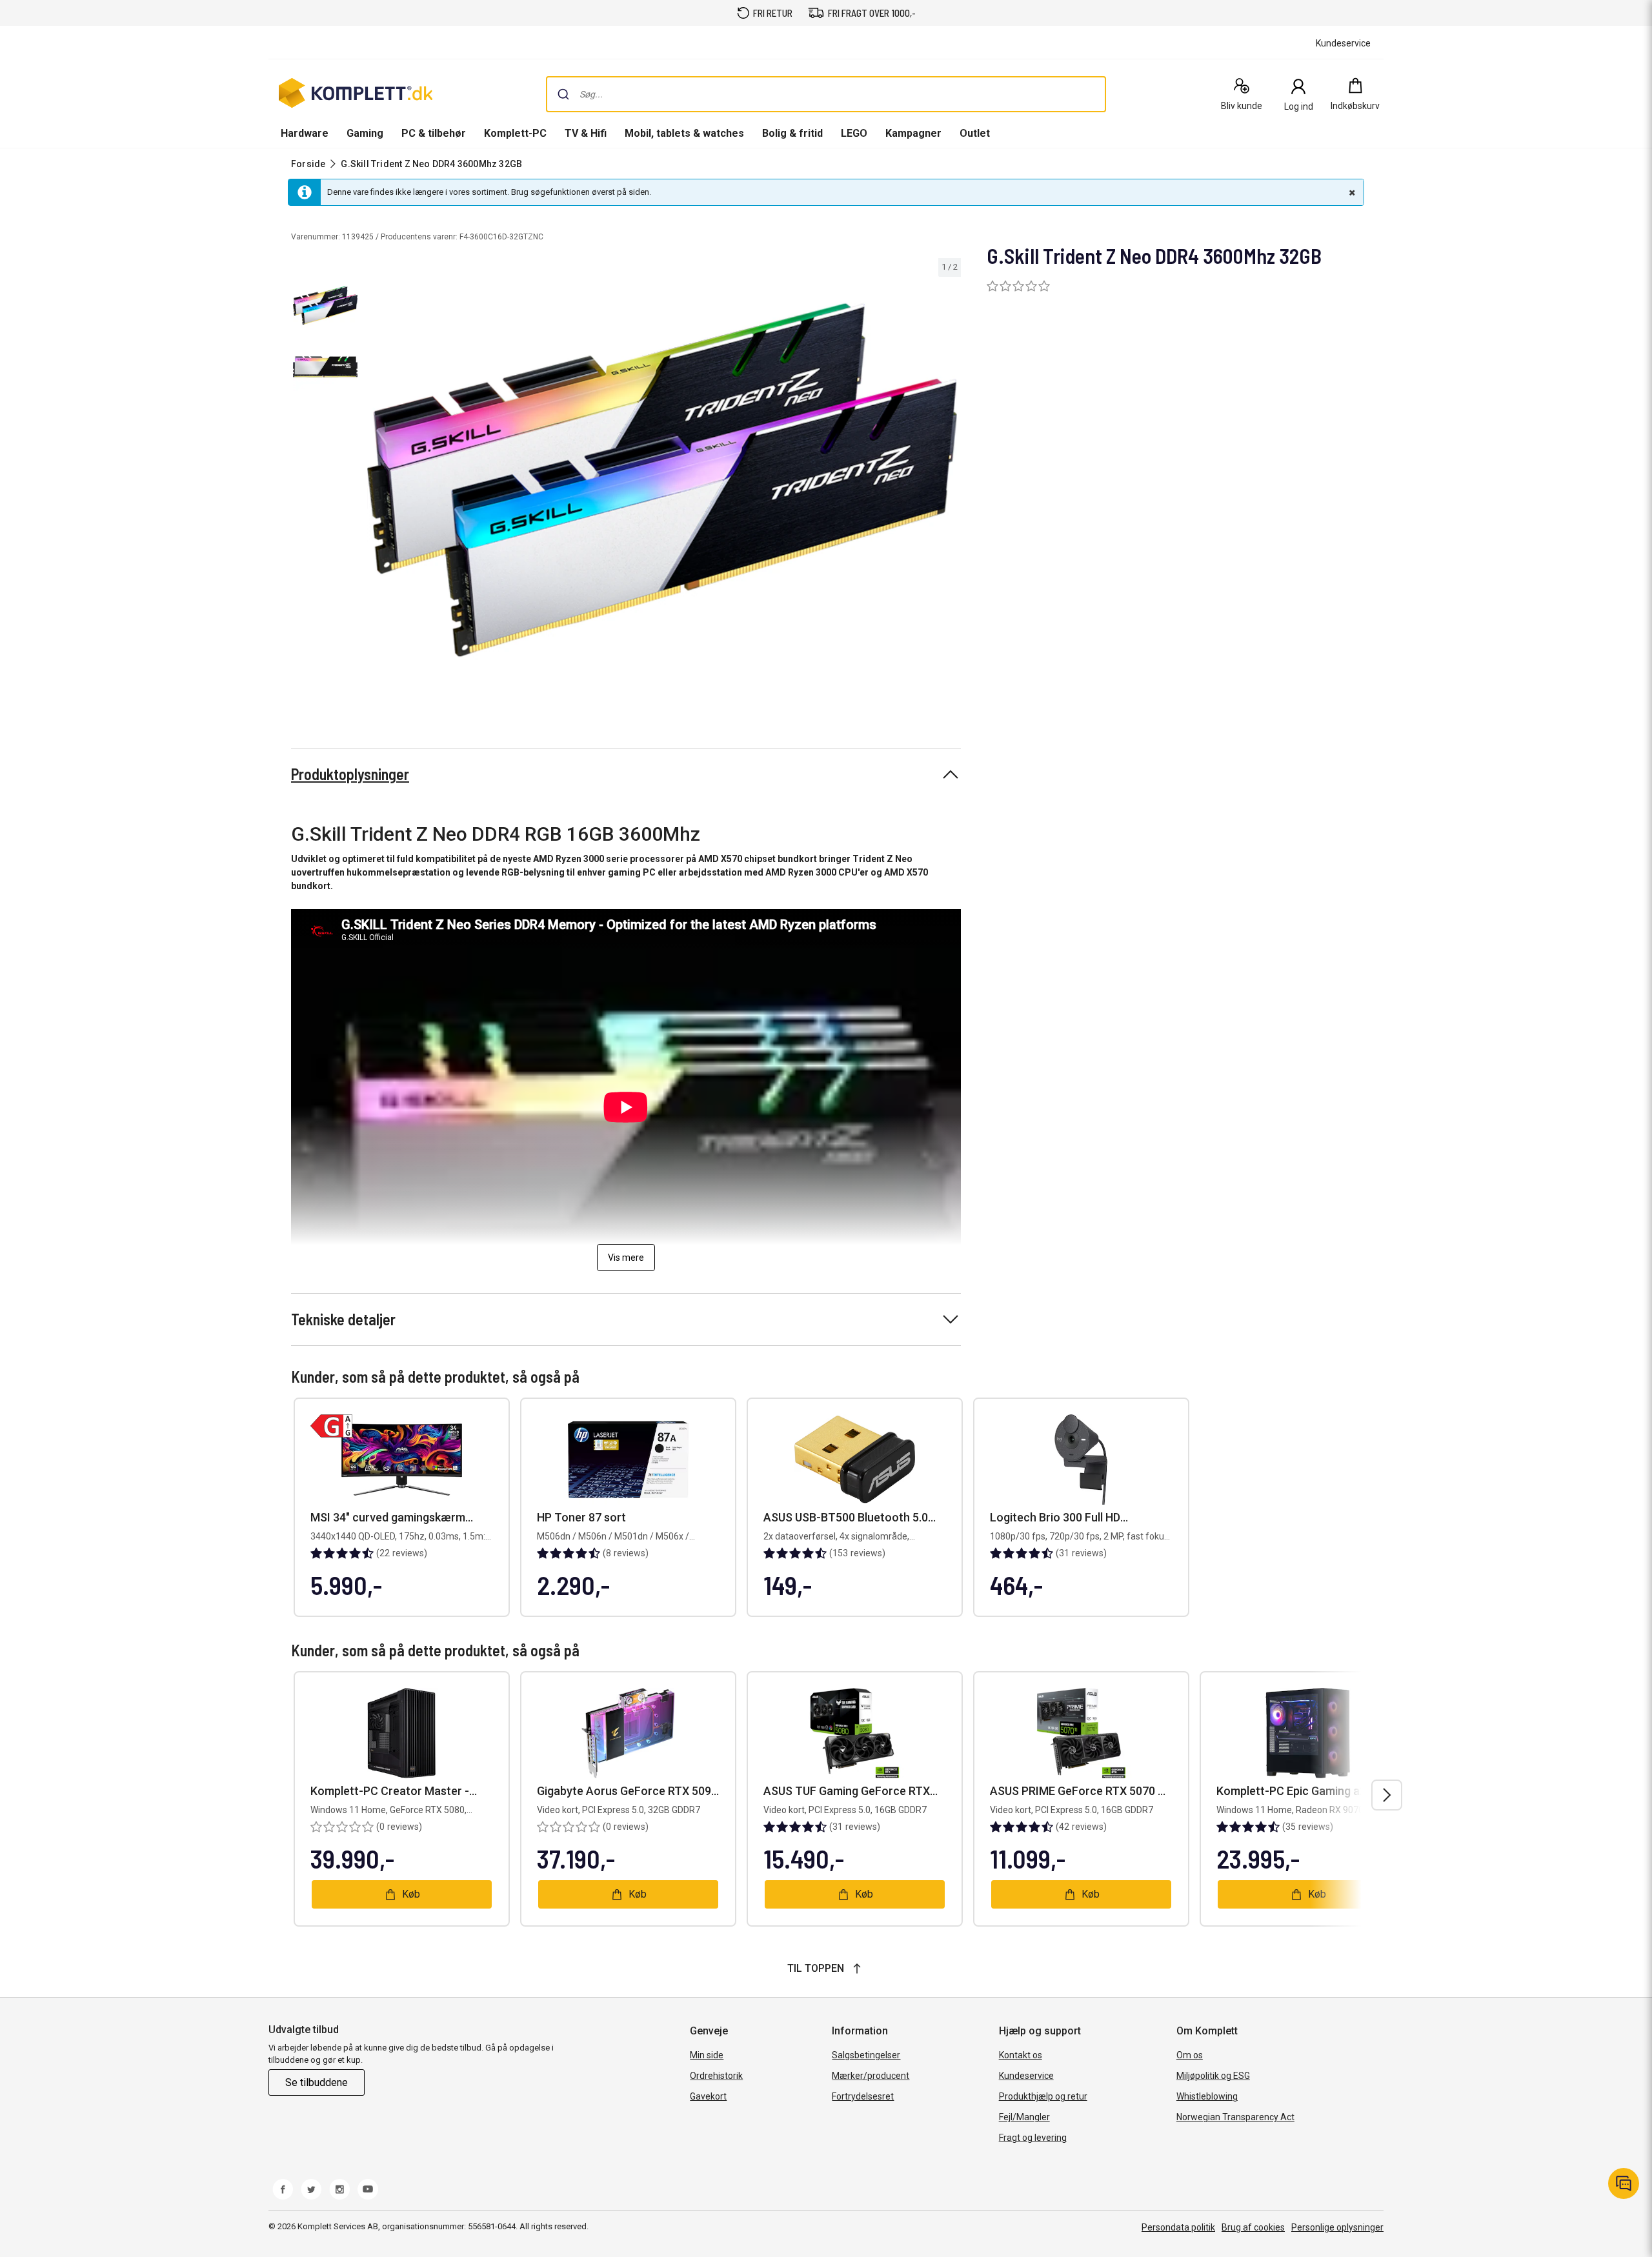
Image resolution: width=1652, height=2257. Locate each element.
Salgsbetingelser (866, 2055)
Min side (707, 2055)
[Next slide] (949, 482)
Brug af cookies (1253, 2227)
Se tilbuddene (317, 2082)
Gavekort (708, 2096)
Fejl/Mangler (1024, 2117)
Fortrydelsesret (863, 2096)
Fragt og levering (1033, 2138)
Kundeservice (1026, 2076)
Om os (1190, 2055)
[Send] (563, 94)
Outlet (975, 133)
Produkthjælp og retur (1043, 2096)
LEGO (854, 133)
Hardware (305, 133)
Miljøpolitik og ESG (1213, 2076)
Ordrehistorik (716, 2076)
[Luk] (1351, 192)
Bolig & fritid (792, 133)
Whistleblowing (1207, 2096)
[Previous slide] (374, 482)
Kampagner (913, 133)
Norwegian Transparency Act (1235, 2117)
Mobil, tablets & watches (684, 133)
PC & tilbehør (434, 133)
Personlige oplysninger (1337, 2227)
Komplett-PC (515, 133)
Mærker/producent (871, 2076)
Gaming (365, 133)
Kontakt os (1021, 2055)
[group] (662, 480)
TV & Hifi (586, 133)
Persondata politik (1178, 2227)
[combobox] (826, 94)
